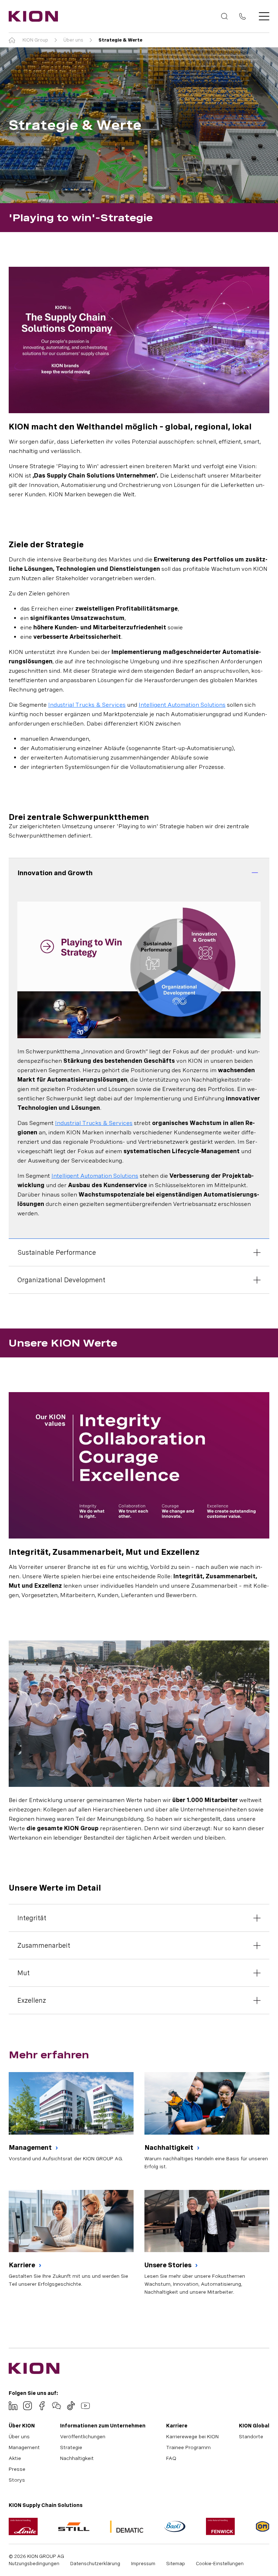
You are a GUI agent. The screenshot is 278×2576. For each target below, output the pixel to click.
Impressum (143, 2564)
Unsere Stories (169, 2265)
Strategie (71, 2447)
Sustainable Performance (57, 1252)
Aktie (15, 2458)
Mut (24, 1973)
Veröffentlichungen (83, 2436)
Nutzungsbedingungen (34, 2564)
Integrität (32, 1918)
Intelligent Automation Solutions (182, 705)
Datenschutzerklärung (95, 2564)
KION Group (35, 40)
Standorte (251, 2436)
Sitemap (176, 2564)
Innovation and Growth (55, 873)
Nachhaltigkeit (170, 2147)
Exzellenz (32, 2000)
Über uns (73, 40)
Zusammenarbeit (44, 1945)
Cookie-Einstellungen (220, 2564)
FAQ (171, 2458)
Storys (17, 2480)
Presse (17, 2469)
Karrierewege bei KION (192, 2436)
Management (31, 2147)
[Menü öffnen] (262, 16)
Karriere (23, 2265)
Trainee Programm (188, 2447)
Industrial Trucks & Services (87, 705)
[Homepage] (31, 16)
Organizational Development (61, 1280)
